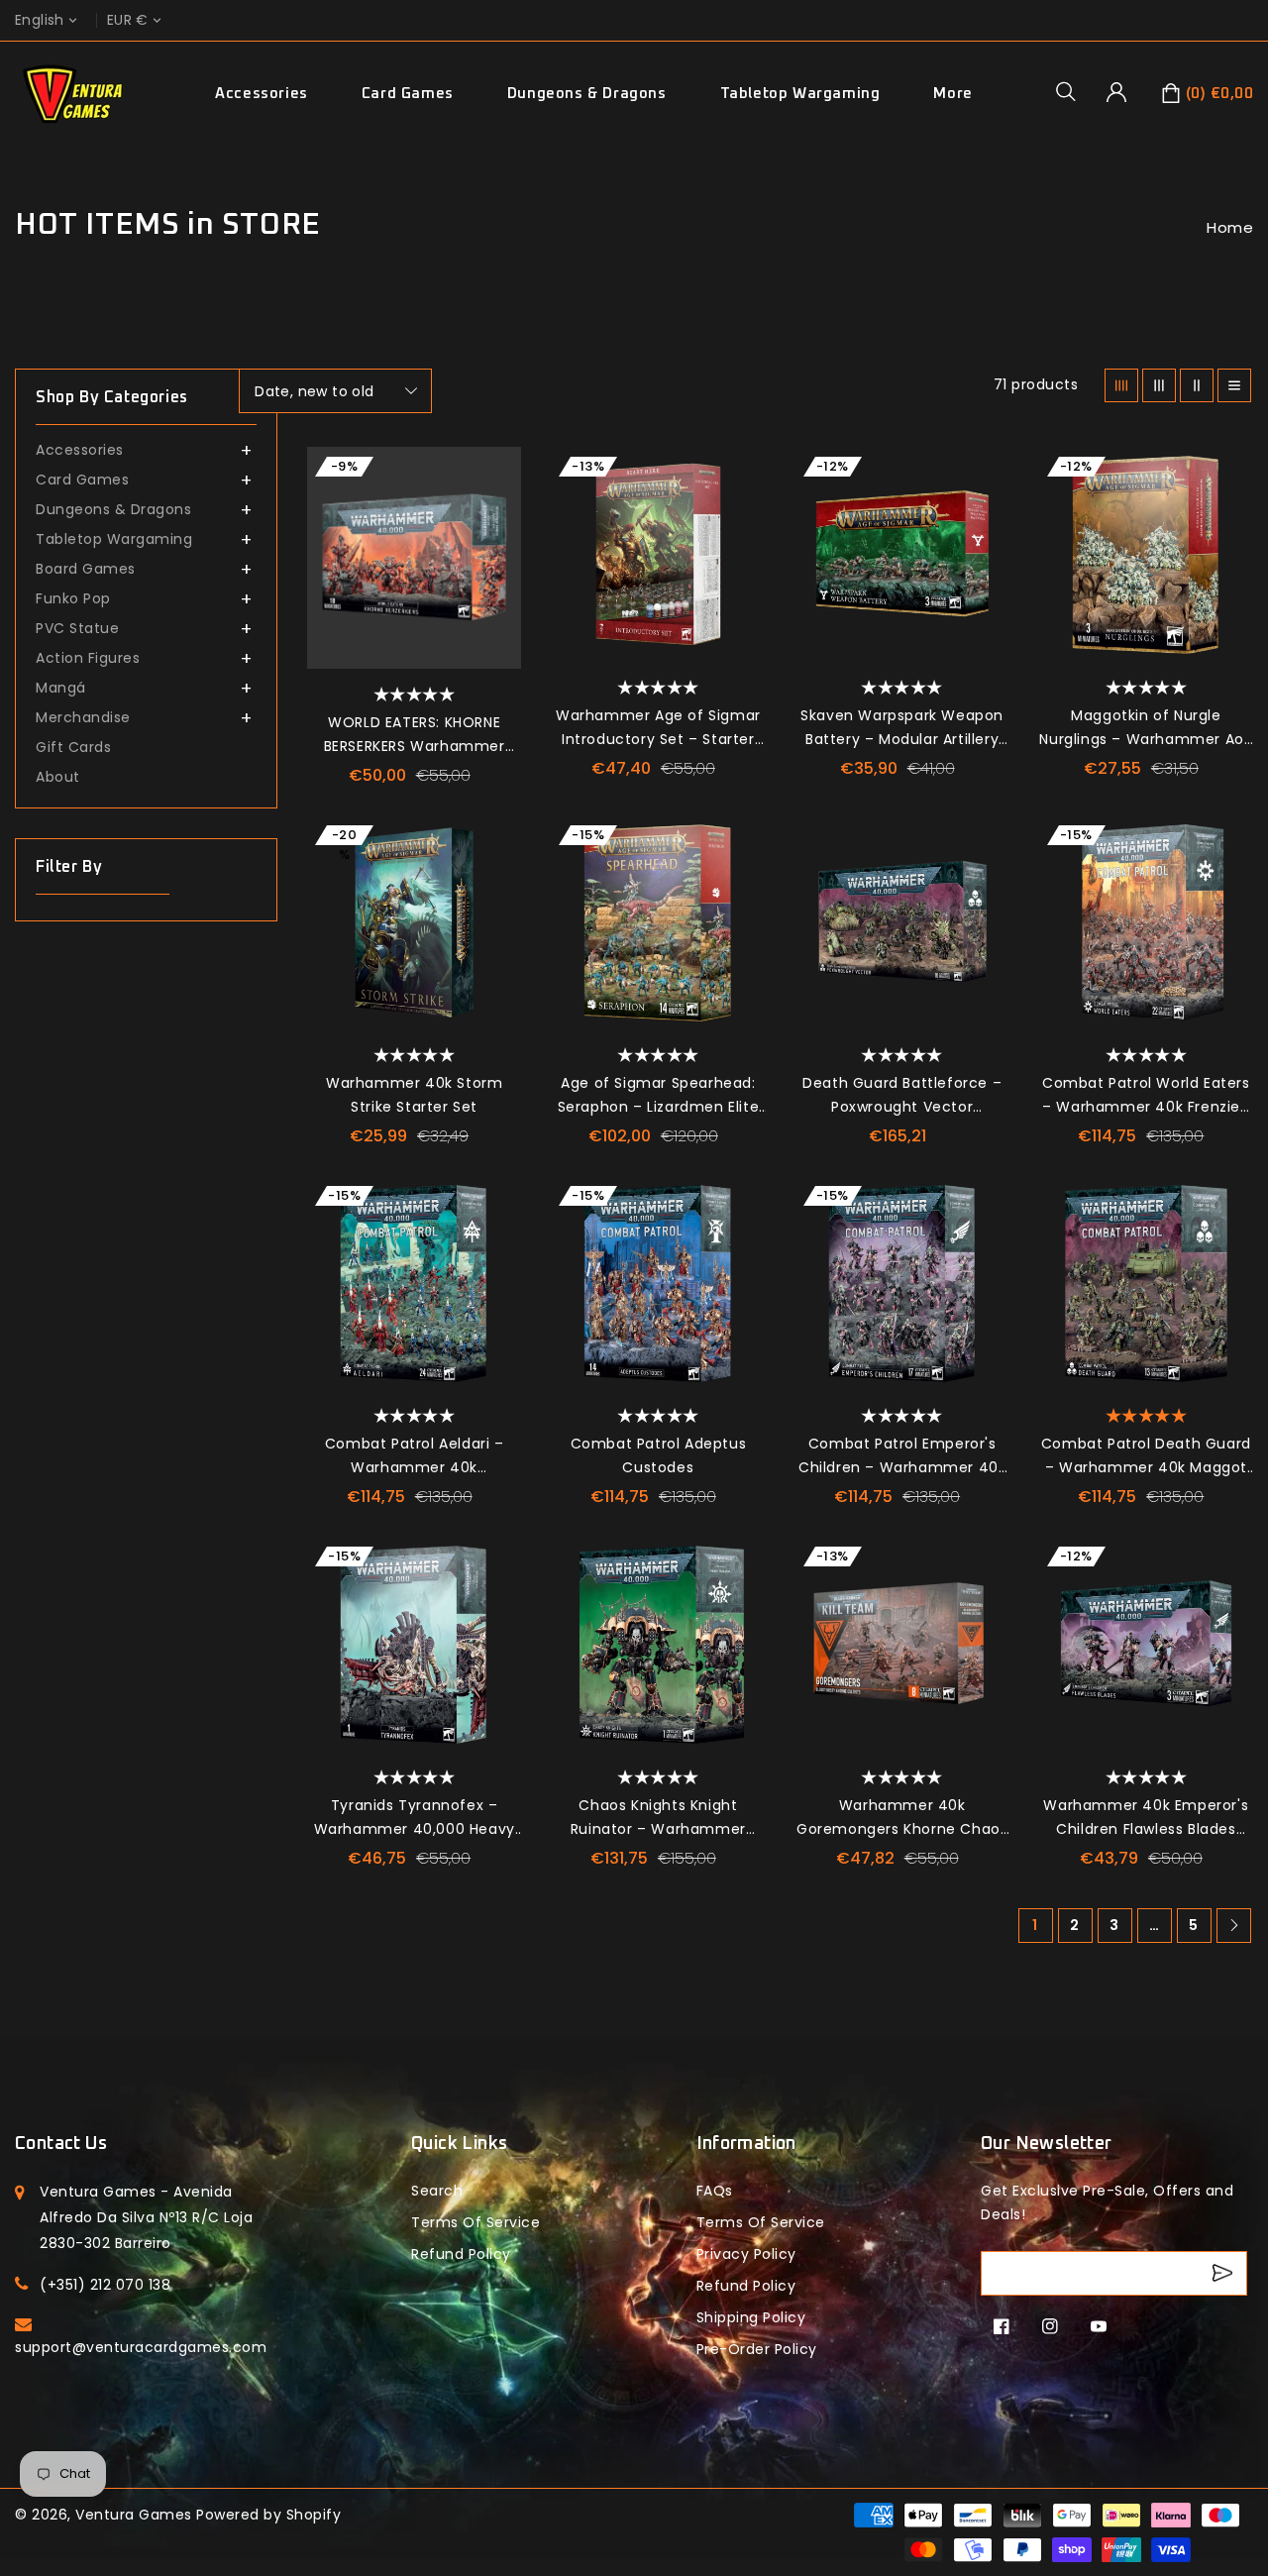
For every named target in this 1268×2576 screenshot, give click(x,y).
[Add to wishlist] (496, 472)
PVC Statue (77, 628)
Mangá (61, 688)
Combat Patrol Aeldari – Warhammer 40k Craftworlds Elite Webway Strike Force (414, 1456)
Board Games (86, 569)
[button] (1073, 91)
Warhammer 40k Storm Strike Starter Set (414, 1095)
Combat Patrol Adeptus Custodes (659, 1455)
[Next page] (1234, 1926)
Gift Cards (73, 747)
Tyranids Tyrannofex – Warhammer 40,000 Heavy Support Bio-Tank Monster (415, 1818)
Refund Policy (746, 2286)
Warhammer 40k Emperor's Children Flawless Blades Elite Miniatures (1146, 1818)
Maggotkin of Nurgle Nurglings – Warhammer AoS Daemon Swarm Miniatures (1146, 728)
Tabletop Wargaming (800, 94)
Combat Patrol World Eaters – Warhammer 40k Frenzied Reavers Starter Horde (1146, 1096)
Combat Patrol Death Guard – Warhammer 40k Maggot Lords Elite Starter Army (1146, 1456)
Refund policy (461, 2254)
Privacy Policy (746, 2254)
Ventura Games (134, 2515)
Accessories (262, 94)
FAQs (715, 2191)
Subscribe (1225, 2273)
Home (1230, 227)
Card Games (408, 94)
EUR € (128, 20)
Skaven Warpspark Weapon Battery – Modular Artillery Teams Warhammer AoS (902, 728)
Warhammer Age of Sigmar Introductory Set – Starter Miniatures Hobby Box (658, 728)
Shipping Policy (751, 2317)
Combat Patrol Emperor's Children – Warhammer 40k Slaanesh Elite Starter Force (902, 1456)
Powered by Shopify (268, 2515)
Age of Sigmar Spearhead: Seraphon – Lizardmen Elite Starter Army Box (659, 1096)
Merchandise (83, 717)
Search (437, 2191)
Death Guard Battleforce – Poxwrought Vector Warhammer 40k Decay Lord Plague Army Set (902, 1096)
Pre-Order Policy (757, 2349)
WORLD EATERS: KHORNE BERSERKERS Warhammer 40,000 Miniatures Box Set (415, 735)
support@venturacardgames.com (141, 2347)
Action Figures (88, 658)
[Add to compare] (496, 516)
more (952, 94)
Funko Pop (73, 598)
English (40, 20)
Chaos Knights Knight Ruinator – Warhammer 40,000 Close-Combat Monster (658, 1818)
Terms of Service (475, 2222)
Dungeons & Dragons (587, 94)
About (58, 777)
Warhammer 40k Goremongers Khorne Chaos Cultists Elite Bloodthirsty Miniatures (902, 1818)
